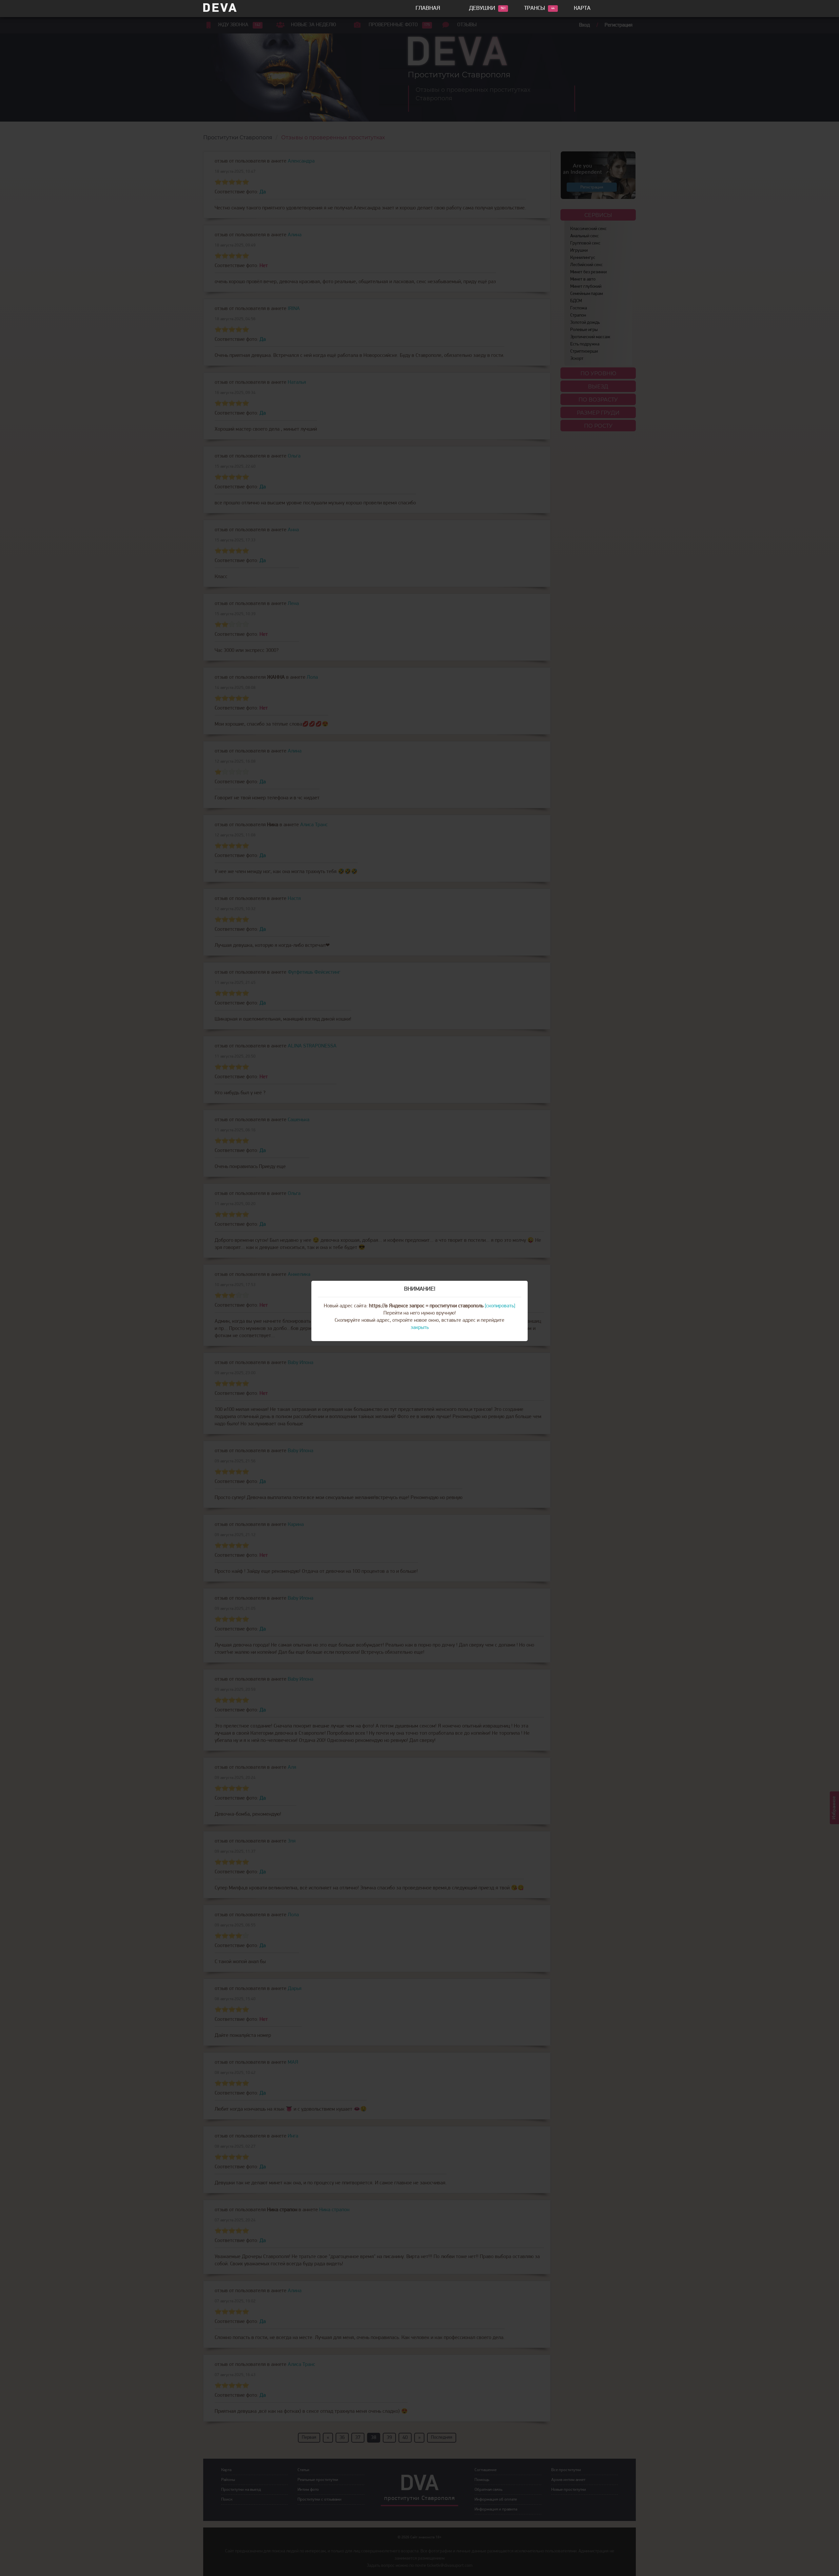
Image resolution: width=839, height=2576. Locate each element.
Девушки (482, 9)
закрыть (420, 1328)
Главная (428, 9)
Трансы (535, 9)
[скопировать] (500, 1306)
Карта (582, 9)
